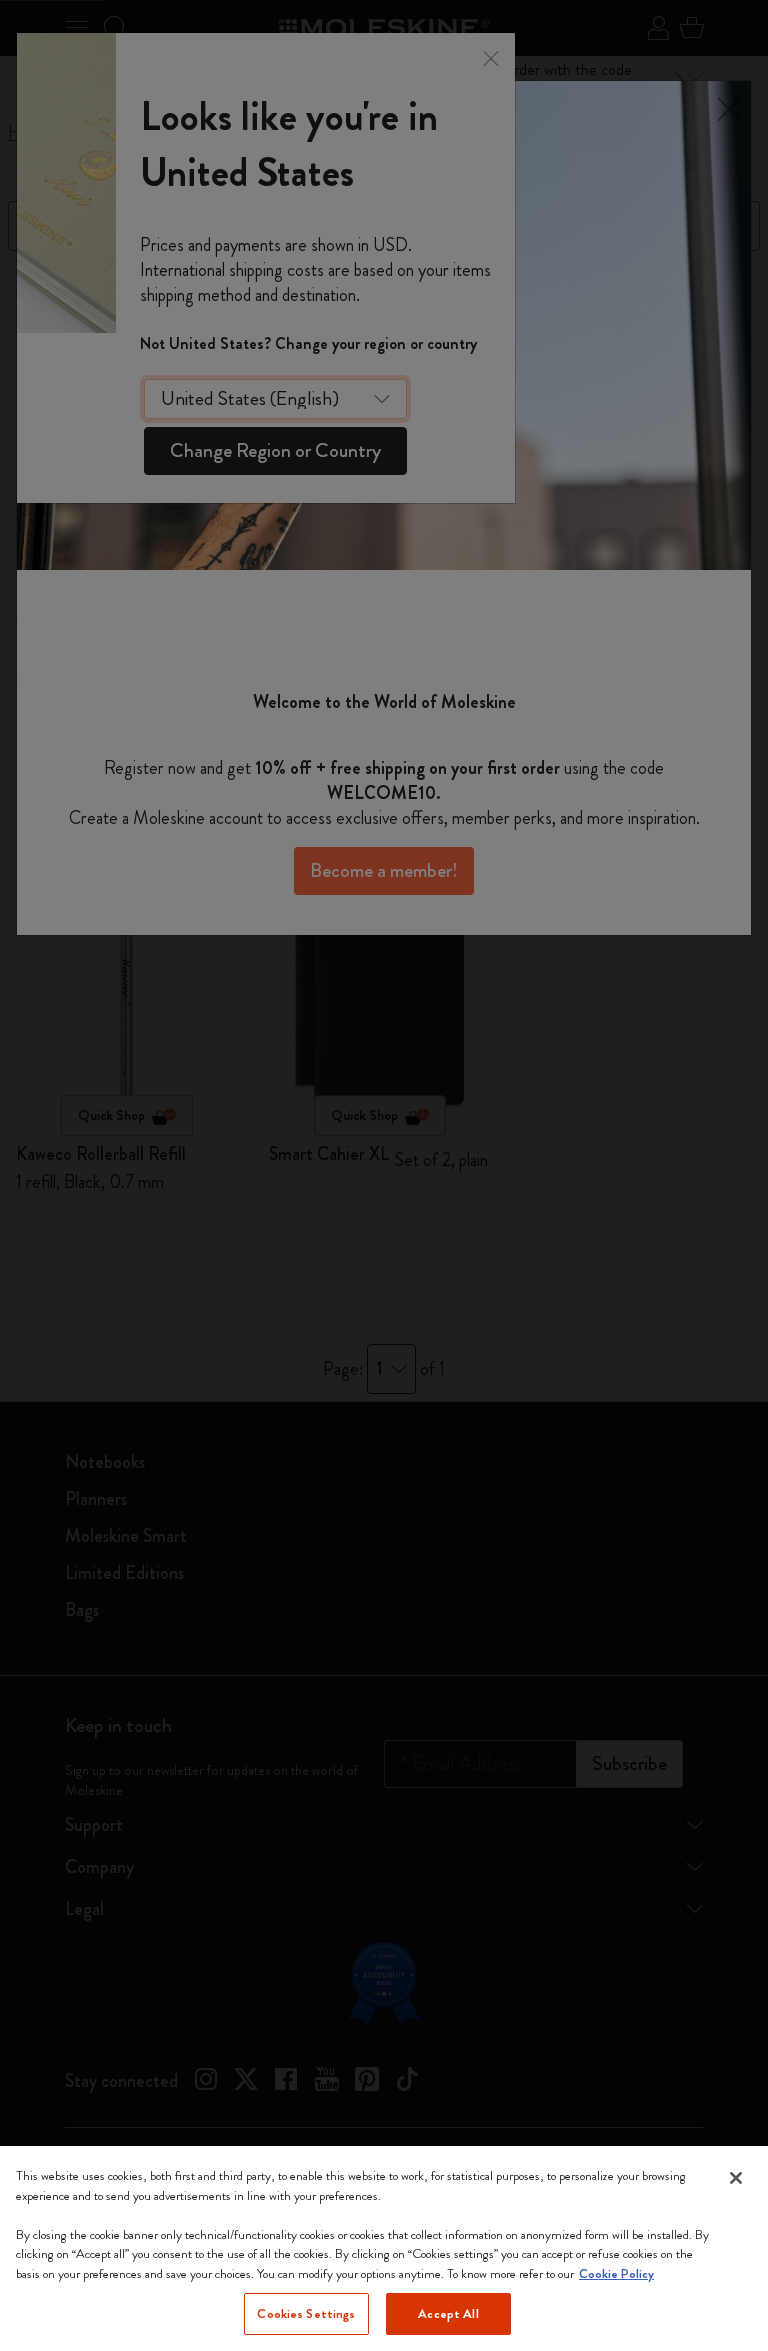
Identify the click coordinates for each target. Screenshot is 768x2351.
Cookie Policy (616, 2273)
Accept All (448, 2313)
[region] (384, 2248)
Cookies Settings (306, 2313)
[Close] (736, 2178)
